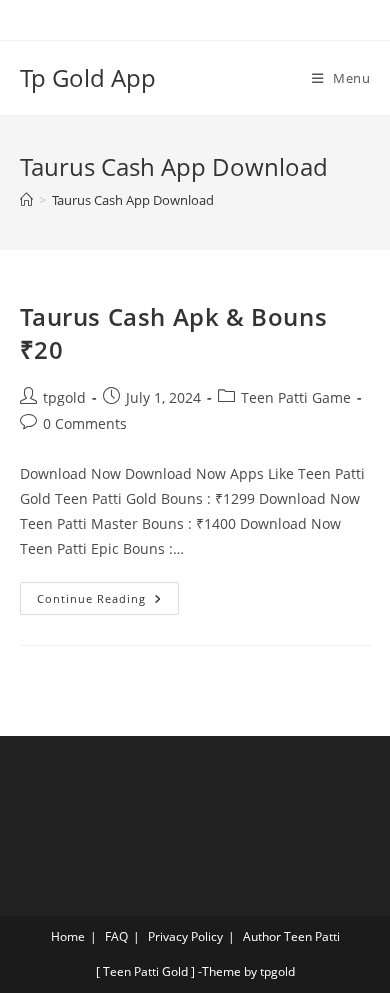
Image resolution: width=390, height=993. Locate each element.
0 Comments (85, 423)
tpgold (64, 397)
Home (68, 936)
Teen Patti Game (296, 397)
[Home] (26, 200)
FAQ (116, 936)
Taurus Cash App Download (133, 200)
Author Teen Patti (291, 936)
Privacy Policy (185, 936)
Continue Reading (108, 594)
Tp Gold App (88, 77)
